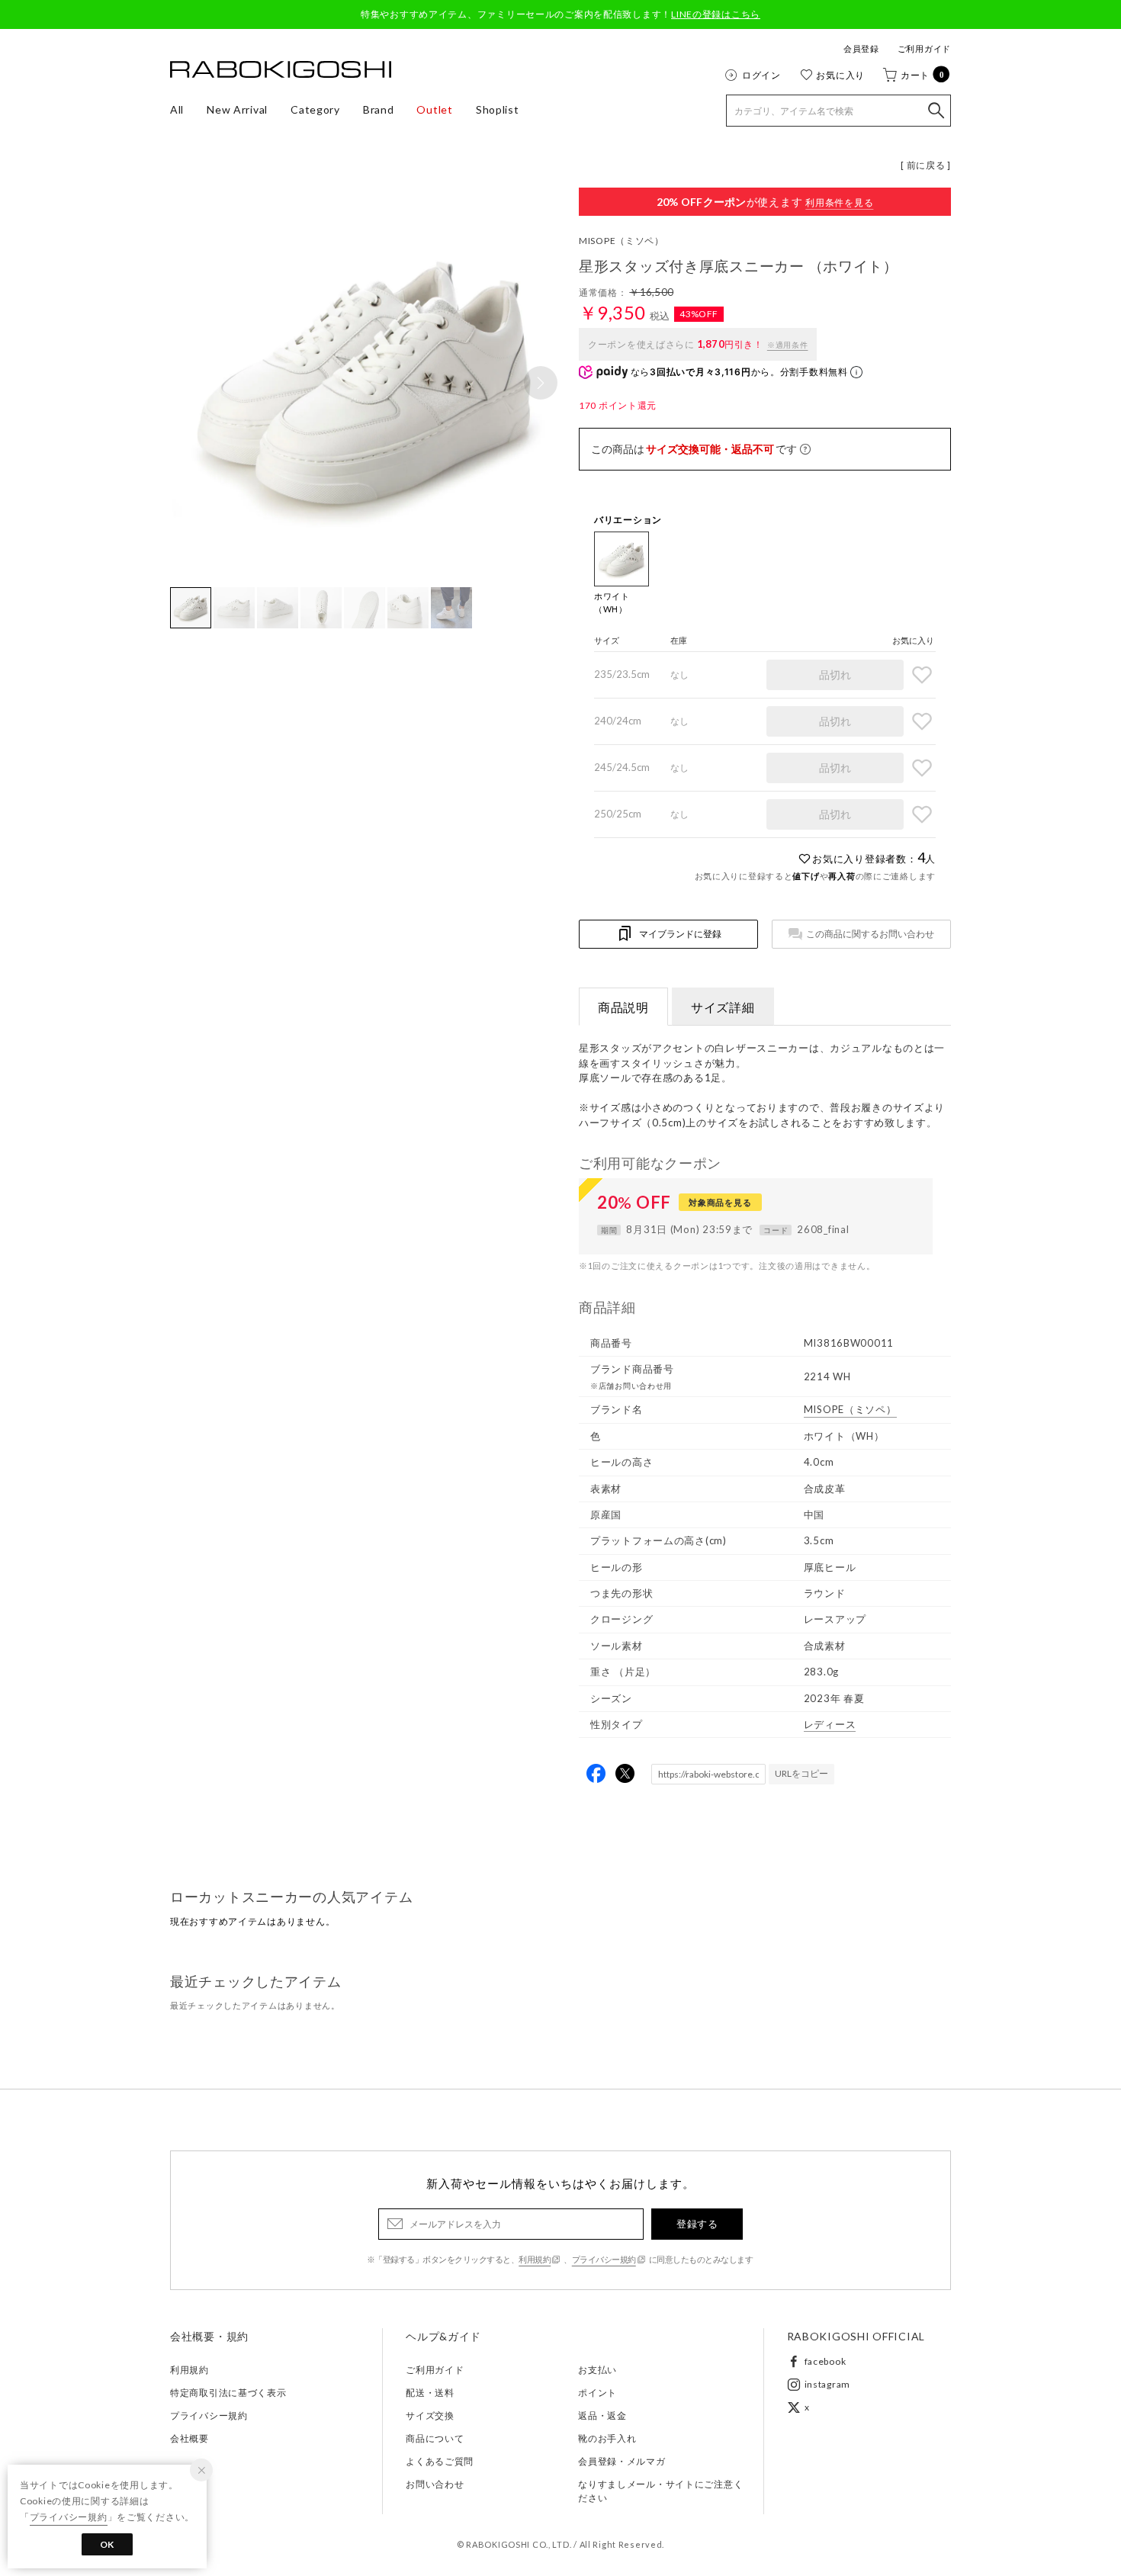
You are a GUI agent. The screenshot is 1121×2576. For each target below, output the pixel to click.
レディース (830, 1724)
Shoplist (498, 109)
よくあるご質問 (440, 2461)
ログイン (761, 75)
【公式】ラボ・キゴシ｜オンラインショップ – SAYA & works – (281, 69)
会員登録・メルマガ (622, 2461)
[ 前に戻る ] (926, 165)
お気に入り (840, 75)
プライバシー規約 (604, 2259)
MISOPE (622, 241)
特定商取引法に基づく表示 (228, 2393)
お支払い (597, 2370)
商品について (435, 2438)
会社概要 (190, 2438)
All (177, 109)
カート (923, 75)
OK (107, 2544)
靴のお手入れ (607, 2438)
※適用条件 (788, 345)
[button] (541, 383)
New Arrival (237, 109)
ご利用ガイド (924, 48)
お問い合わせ (435, 2484)
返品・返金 (602, 2415)
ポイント (597, 2393)
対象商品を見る (720, 1202)
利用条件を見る (839, 202)
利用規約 (535, 2259)
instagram (827, 2384)
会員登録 (861, 48)
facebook (825, 2361)
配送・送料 (430, 2393)
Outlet (434, 109)
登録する (697, 2224)
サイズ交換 (430, 2415)
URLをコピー (801, 1773)
